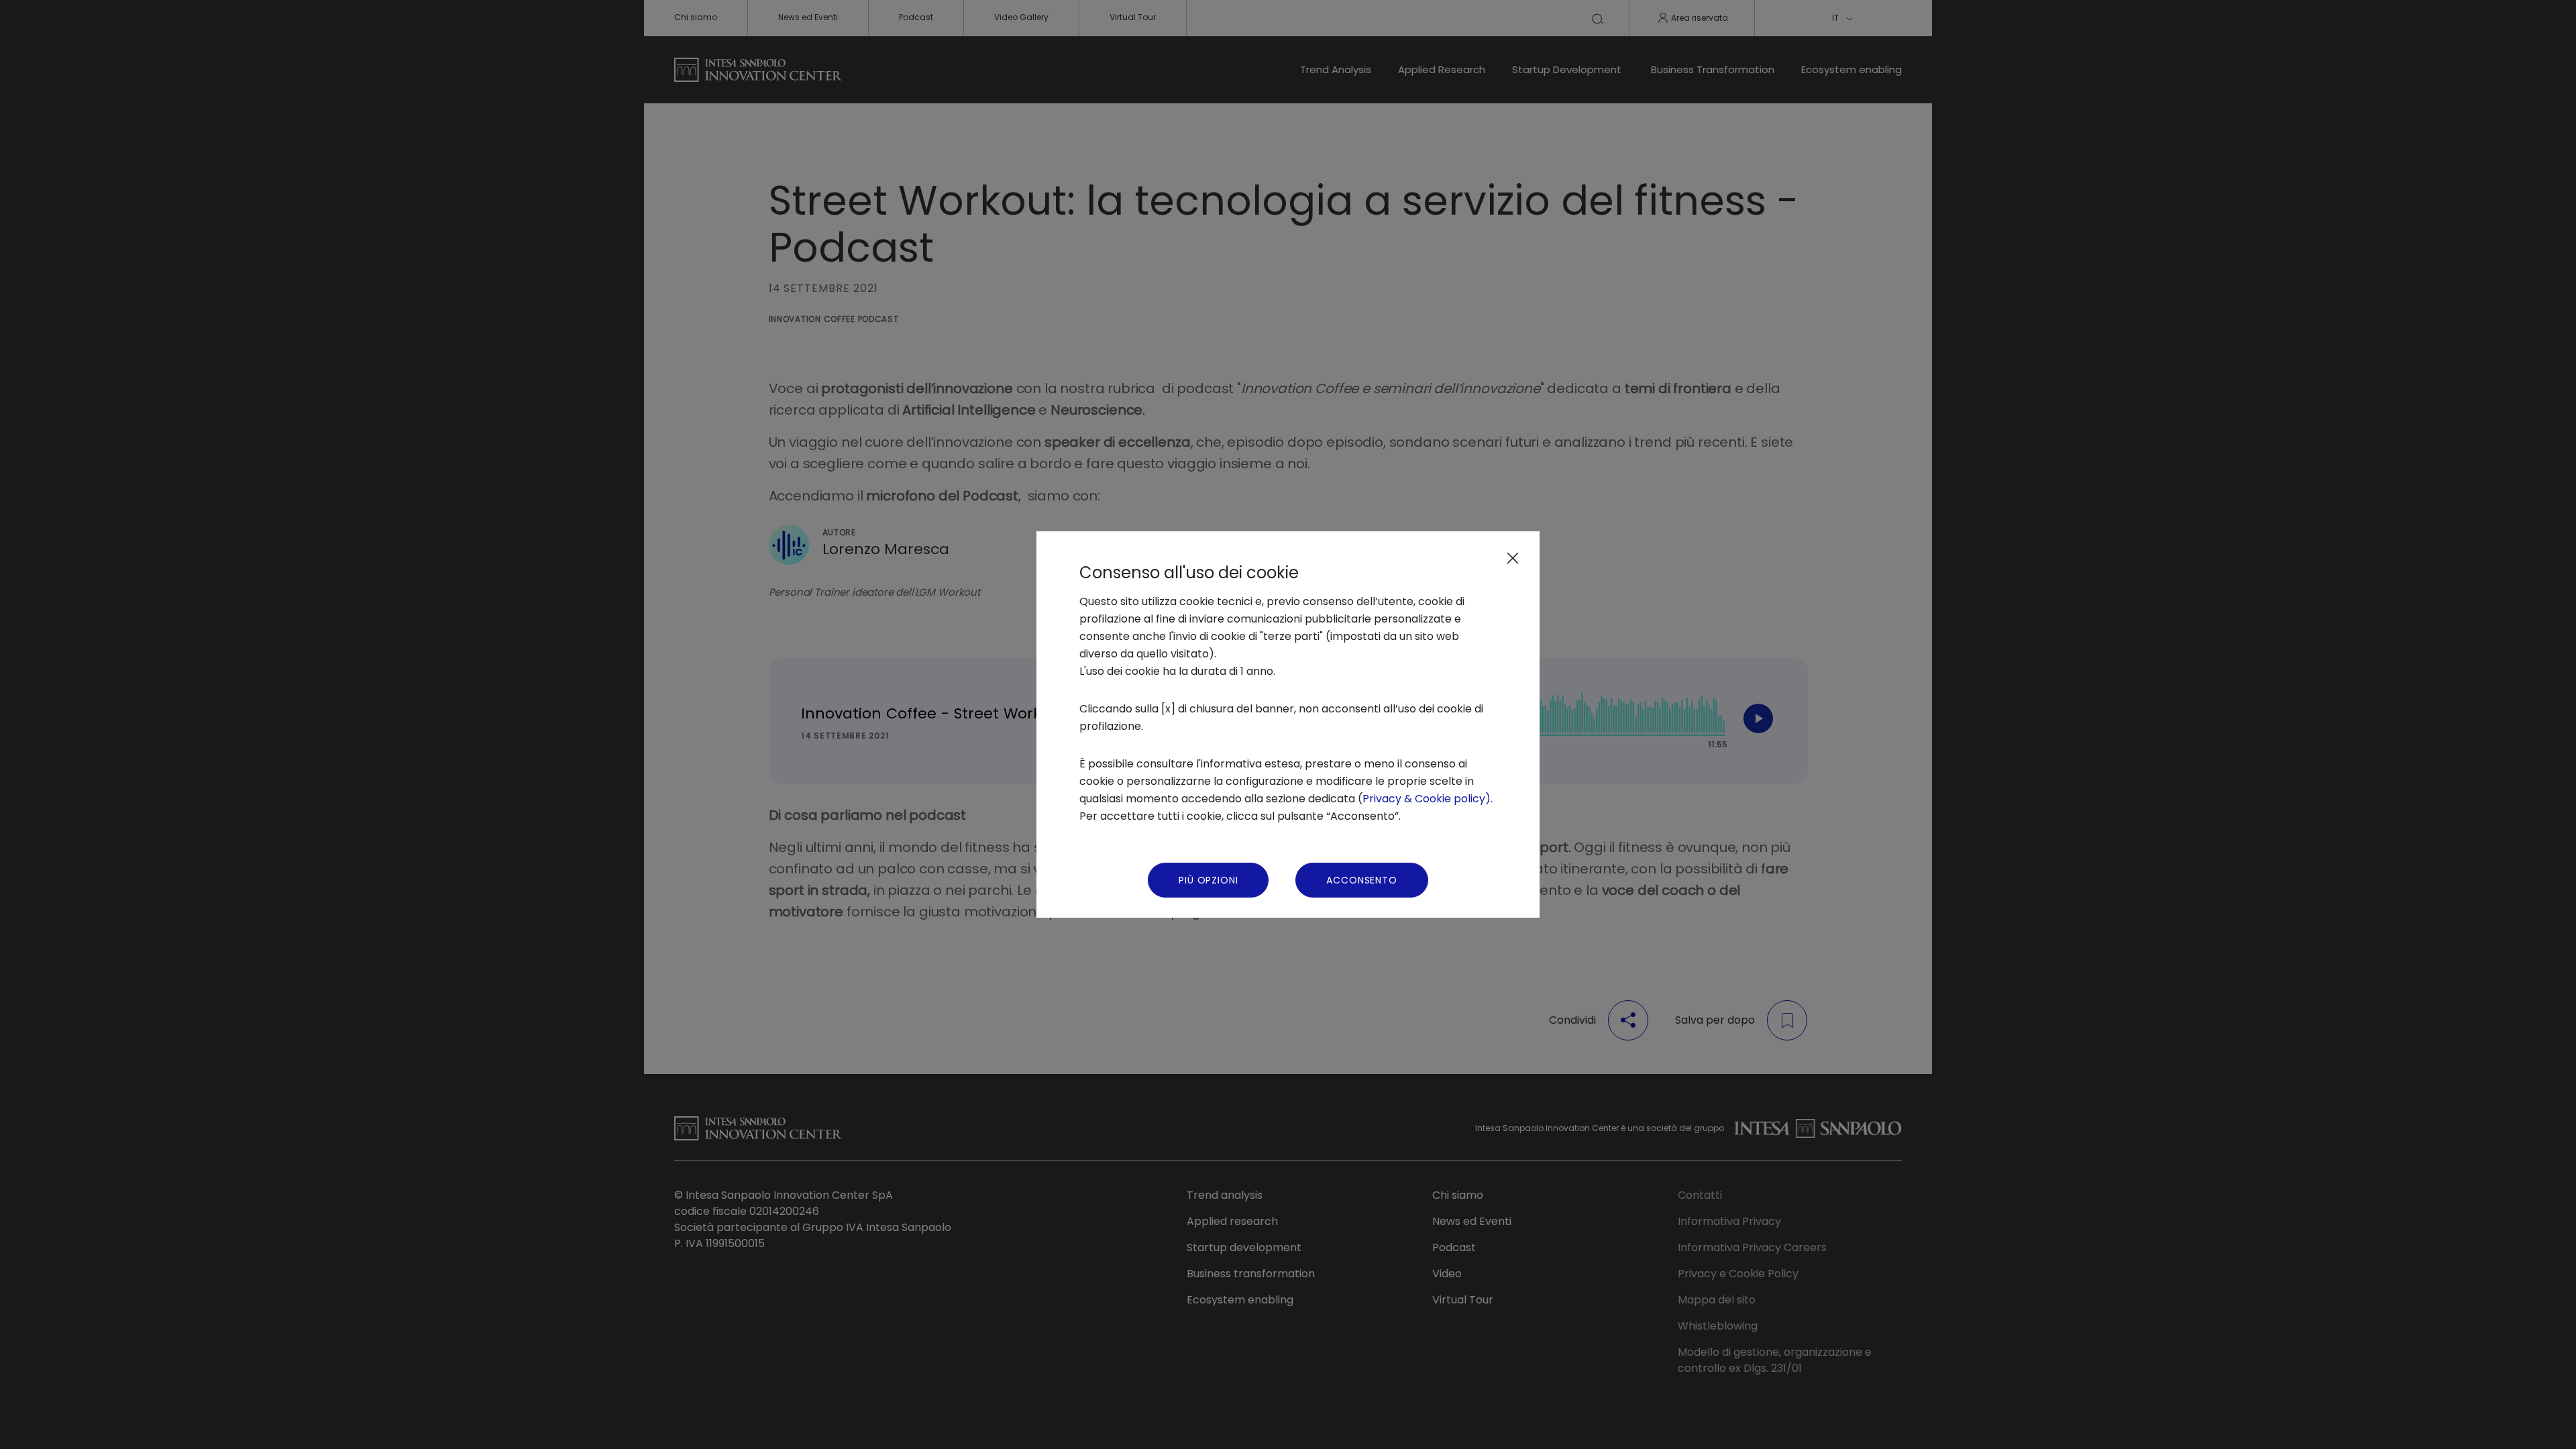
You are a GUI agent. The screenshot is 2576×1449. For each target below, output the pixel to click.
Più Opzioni (1208, 880)
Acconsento (1361, 880)
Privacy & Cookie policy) (1427, 799)
